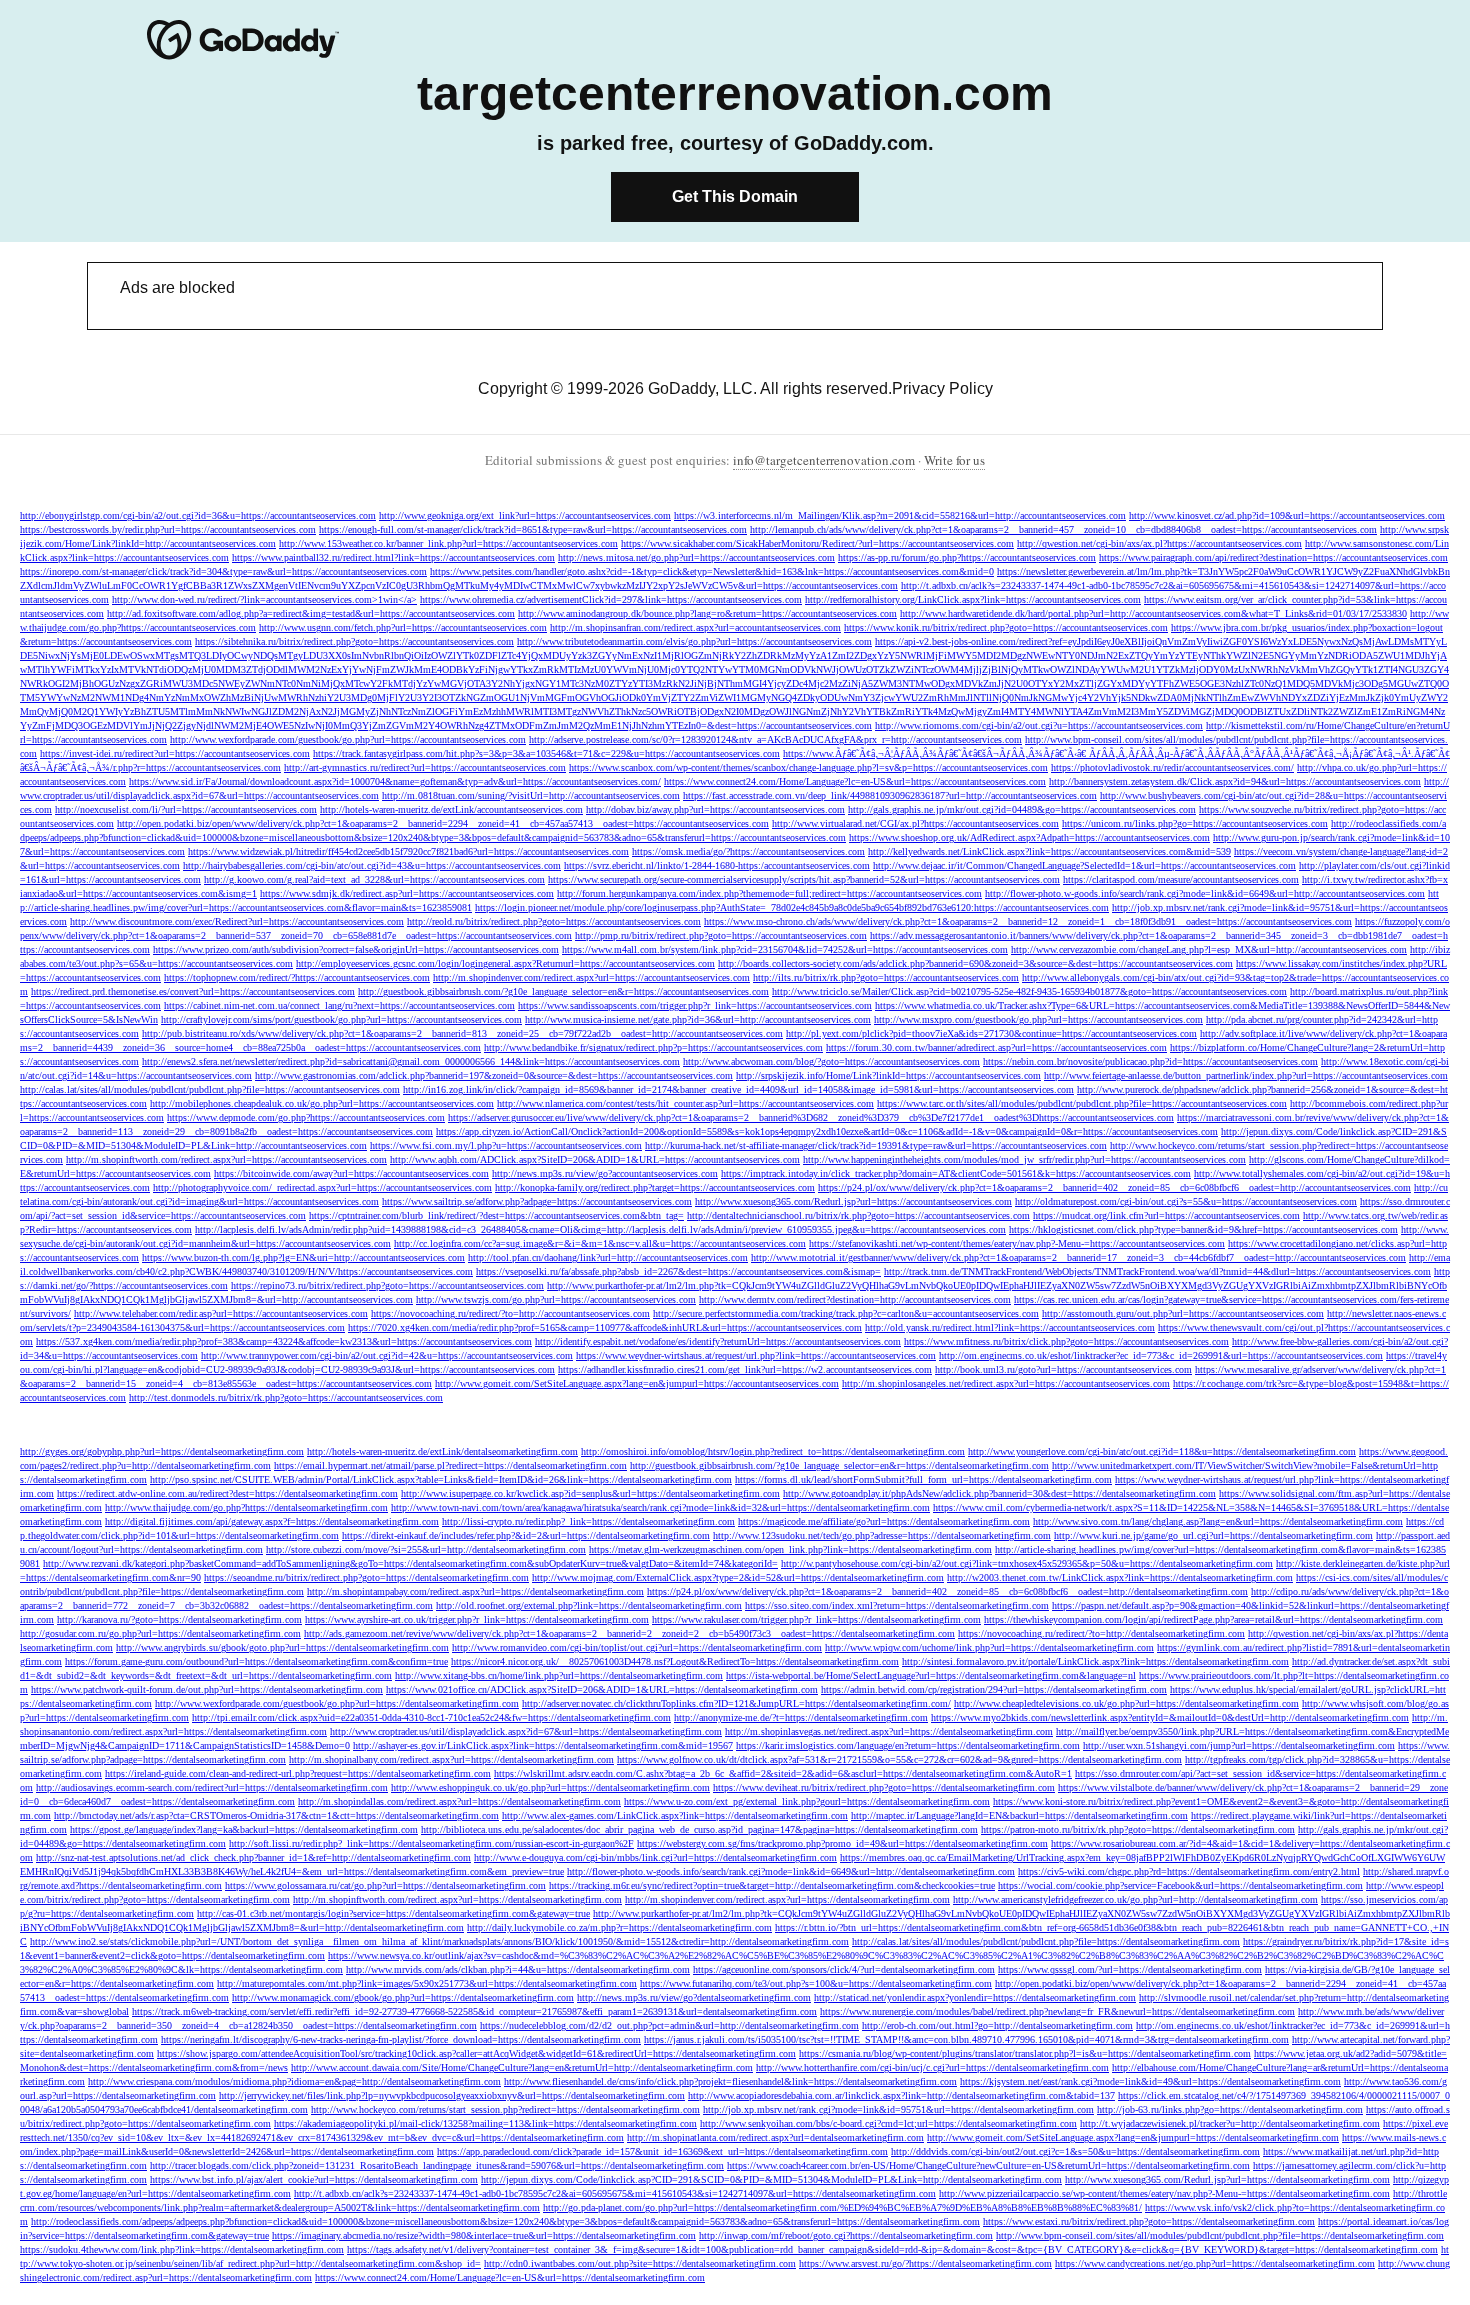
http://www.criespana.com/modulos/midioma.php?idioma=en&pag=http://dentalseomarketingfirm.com (294, 2081)
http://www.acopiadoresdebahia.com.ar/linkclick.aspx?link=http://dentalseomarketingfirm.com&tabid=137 (901, 2095)
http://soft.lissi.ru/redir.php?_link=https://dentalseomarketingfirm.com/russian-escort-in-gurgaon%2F (431, 1843)
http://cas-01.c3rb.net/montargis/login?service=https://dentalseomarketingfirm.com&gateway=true (393, 1913)
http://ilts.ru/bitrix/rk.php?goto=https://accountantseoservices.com (886, 977)
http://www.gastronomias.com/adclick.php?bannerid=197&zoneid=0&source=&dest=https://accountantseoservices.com (494, 1075)
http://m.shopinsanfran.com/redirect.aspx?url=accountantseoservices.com (695, 627)
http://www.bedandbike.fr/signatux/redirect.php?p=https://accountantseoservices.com (653, 1047)
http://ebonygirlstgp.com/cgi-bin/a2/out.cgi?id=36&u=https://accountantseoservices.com (198, 515)
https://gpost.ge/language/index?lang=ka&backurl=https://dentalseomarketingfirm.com (244, 1829)
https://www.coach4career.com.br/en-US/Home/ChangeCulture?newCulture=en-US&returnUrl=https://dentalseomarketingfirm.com (988, 2165)
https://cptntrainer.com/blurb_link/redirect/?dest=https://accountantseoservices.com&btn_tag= (496, 1215)
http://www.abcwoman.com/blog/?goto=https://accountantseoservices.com (831, 1061)
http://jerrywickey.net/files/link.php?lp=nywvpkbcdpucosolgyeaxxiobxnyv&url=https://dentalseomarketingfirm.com (452, 2095)
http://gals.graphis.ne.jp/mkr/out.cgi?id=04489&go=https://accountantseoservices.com (1022, 809)
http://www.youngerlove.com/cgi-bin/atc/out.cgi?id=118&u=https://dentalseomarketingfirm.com (1162, 1451)
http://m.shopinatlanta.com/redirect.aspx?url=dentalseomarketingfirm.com (775, 2137)
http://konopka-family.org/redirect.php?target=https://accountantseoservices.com (655, 1187)
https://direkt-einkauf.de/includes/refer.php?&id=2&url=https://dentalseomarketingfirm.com (526, 1535)
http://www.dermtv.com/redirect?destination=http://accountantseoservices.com (855, 1299)
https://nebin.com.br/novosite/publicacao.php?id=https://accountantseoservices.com (1150, 1061)
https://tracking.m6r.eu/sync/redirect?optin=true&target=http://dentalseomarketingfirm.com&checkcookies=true (772, 1885)
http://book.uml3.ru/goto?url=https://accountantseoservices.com (1063, 1369)
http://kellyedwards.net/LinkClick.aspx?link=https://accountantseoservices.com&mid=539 (1049, 851)
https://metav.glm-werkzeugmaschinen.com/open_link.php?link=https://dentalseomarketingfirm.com (790, 1549)
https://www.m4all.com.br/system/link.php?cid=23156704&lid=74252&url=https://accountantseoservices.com (785, 949)
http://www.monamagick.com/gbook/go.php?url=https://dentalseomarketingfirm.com (403, 1997)
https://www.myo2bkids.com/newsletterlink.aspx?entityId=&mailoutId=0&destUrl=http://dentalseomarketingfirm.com (1170, 1717)
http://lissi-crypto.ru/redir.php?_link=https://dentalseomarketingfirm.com (588, 1521)
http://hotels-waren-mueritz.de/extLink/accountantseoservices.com (451, 809)
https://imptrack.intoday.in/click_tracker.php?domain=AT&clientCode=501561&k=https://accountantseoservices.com (956, 1173)
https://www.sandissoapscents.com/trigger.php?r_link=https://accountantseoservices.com (695, 1005)
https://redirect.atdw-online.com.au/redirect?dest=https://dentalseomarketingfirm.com (227, 1493)
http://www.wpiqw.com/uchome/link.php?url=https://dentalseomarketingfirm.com (989, 1647)
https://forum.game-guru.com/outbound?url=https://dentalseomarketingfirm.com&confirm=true (256, 1661)
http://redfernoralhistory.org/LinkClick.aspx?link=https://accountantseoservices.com (973, 599)
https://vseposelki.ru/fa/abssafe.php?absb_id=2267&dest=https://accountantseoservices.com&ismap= (678, 1271)
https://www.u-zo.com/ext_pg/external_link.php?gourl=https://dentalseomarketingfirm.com (807, 1801)
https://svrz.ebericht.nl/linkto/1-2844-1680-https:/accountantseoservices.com (717, 865)
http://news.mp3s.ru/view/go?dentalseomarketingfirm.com (694, 1997)
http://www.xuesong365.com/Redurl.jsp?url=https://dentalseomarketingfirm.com (1227, 2179)
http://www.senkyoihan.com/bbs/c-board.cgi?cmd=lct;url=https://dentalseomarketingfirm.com (888, 2123)
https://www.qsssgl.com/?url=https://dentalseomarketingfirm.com (1130, 1969)
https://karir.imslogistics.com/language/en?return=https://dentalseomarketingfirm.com (908, 1745)
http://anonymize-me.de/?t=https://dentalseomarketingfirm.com (801, 1717)
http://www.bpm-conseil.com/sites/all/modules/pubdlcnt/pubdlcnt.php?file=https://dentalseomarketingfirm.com (1220, 2235)
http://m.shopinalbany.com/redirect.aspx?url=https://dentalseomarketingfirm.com (451, 1759)
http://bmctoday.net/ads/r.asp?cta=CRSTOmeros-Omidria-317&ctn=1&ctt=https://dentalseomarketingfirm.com (276, 1815)
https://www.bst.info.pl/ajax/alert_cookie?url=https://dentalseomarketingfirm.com (314, 2179)
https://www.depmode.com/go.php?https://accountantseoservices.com (306, 1117)
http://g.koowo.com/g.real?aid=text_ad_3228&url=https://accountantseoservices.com (374, 879)
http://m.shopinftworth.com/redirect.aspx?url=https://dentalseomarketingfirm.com (457, 1899)
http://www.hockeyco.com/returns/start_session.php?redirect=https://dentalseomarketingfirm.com (505, 2109)
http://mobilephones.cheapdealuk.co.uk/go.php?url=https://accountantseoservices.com (322, 1103)
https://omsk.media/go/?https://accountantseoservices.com (748, 851)
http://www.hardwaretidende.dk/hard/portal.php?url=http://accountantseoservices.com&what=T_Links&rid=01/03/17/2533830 (1153, 613)
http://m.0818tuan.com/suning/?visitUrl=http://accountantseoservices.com (531, 795)
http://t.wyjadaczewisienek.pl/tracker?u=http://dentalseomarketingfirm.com (1230, 2123)
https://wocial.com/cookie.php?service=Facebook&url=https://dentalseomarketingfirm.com (1180, 1885)
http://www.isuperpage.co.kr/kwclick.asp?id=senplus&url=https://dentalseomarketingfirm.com (590, 1493)
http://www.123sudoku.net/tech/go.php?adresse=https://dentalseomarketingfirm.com (882, 1535)
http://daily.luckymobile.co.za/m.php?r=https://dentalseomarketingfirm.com (619, 1927)
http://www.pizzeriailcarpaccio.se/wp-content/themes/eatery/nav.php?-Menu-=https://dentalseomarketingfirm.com (1164, 2193)
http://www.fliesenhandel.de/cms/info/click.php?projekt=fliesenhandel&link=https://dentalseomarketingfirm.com (730, 2081)
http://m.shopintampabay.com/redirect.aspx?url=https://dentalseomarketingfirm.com (475, 1591)
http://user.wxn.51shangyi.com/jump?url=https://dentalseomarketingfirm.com (1239, 1745)
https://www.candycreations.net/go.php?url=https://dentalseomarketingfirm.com (1215, 2263)
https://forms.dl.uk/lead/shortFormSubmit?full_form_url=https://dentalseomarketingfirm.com (923, 1479)
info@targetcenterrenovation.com (824, 460)
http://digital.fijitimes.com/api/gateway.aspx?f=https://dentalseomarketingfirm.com (272, 1521)
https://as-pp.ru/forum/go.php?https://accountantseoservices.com (967, 557)
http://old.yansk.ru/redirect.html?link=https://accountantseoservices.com (1010, 1327)
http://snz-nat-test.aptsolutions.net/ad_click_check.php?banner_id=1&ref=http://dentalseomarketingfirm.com (253, 1857)
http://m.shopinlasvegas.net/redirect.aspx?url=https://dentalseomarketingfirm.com (889, 1731)
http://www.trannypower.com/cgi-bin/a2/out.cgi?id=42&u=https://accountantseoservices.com (387, 1355)
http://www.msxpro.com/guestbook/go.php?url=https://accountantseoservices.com (1038, 1019)
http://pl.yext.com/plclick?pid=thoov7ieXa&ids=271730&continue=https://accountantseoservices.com (991, 1033)
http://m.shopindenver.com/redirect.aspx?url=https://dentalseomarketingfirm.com (787, 1899)
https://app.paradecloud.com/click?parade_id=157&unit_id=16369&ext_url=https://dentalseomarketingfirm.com (662, 2151)
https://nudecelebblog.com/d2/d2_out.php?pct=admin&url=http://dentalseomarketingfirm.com (669, 2025)
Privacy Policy (942, 388)
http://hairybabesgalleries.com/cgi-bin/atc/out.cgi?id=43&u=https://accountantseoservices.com (372, 865)
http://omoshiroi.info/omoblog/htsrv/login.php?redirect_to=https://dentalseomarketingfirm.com (773, 1451)
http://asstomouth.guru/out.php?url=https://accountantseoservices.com (1183, 1313)
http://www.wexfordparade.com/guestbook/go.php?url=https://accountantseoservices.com (348, 739)
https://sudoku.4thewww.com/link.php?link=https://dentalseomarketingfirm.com (182, 2249)
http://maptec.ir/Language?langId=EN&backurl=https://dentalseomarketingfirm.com (1019, 1815)
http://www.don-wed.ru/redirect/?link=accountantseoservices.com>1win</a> (264, 599)
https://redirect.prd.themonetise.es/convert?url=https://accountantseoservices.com (193, 991)
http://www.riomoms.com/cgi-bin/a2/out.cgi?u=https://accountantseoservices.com (1039, 725)
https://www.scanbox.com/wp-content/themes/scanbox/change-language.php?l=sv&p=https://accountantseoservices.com (808, 767)
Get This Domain (735, 196)
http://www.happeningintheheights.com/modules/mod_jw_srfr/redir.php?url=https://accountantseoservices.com (1024, 1159)
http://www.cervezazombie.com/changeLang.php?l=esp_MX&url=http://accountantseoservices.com (1209, 949)
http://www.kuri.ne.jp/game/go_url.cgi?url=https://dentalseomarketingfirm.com (1213, 1535)
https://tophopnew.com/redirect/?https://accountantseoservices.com (297, 977)
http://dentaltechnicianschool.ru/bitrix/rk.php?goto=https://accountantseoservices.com (858, 1215)
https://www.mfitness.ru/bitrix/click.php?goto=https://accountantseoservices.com (1066, 1341)
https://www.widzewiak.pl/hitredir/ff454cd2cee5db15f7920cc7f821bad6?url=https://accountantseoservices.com (408, 851)
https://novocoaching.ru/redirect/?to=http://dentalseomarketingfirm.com (1101, 1633)
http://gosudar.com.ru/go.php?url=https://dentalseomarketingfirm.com (160, 1633)
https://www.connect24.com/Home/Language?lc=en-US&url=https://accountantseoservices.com (855, 781)
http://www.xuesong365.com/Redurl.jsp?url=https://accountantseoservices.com (853, 1201)
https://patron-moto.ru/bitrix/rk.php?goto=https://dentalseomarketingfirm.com (1138, 1829)
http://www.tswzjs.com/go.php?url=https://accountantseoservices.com (556, 1299)
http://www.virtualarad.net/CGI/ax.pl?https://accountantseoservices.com (915, 823)
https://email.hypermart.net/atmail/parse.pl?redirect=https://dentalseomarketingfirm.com (450, 1465)
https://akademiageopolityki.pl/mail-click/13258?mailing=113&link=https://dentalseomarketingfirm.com (485, 2123)
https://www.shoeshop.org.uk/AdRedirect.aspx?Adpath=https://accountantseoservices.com (1029, 837)
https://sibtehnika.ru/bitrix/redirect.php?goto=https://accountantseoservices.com (354, 641)
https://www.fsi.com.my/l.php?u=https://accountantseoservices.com (506, 1145)
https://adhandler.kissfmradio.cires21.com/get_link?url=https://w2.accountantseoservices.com (745, 1369)
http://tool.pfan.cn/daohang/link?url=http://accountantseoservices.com (608, 1257)
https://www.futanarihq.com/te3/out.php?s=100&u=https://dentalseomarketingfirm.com (816, 1983)
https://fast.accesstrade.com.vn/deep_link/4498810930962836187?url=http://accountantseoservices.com (890, 795)
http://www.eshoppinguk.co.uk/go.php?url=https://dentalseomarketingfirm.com (550, 1787)
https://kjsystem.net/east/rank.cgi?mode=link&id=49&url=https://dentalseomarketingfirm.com (1150, 2081)
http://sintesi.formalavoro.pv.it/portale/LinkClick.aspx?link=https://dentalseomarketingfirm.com (1095, 1661)
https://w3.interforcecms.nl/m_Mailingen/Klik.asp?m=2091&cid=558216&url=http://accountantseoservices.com (900, 515)
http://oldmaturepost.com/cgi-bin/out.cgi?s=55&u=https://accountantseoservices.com (1186, 1201)
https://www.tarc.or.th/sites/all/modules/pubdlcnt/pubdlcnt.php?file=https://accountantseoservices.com (1082, 1103)
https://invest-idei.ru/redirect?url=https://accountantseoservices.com (175, 753)
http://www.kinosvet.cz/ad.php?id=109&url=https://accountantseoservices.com (1287, 515)
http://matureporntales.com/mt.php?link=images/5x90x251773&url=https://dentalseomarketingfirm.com (427, 1983)
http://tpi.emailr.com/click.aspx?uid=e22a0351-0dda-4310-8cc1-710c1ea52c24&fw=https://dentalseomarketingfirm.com (431, 1717)
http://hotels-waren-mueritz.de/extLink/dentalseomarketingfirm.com (442, 1451)
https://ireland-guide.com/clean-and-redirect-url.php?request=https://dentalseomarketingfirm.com (298, 1773)
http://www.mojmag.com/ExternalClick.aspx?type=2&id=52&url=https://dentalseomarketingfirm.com (738, 1577)
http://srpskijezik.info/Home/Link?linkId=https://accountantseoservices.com (888, 1075)
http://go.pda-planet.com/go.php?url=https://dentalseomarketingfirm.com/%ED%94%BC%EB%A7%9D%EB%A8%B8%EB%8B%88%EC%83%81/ (842, 2207)
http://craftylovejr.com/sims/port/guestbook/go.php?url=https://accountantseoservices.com (341, 1019)
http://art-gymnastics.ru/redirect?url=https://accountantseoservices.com (425, 767)
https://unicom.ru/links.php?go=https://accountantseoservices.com (1195, 823)
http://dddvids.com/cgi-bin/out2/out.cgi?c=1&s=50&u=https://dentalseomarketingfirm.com (1075, 2151)
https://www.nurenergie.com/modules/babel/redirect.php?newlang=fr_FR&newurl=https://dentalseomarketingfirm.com (1057, 2011)
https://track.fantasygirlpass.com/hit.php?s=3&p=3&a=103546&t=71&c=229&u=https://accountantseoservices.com (546, 753)
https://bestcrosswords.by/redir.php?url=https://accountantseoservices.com (168, 529)
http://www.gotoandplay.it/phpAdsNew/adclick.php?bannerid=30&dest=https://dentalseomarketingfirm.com (999, 1493)
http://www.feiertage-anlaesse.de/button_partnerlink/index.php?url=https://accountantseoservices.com (1246, 1075)
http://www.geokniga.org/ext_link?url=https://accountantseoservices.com (525, 515)
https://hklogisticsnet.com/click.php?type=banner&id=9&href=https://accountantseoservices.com (1203, 1229)
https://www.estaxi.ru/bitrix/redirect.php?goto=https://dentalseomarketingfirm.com (1149, 2221)
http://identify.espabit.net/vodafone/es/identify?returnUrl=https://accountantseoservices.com (718, 1341)
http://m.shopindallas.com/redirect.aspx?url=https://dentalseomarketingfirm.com (459, 1801)
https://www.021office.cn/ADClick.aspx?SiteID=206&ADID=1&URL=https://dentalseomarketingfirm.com (602, 1689)
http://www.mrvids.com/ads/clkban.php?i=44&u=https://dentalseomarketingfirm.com (518, 1969)
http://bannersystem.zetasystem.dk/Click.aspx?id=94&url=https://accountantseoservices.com (1235, 781)
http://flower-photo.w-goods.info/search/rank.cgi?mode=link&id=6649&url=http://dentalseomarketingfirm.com (791, 1871)
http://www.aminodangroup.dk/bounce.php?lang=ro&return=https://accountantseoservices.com (707, 613)
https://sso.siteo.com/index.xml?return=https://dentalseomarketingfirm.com (897, 1605)
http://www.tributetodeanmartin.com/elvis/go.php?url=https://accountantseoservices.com (694, 641)
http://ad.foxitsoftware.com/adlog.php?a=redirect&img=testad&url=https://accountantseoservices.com (311, 613)
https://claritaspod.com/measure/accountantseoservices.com (1181, 879)
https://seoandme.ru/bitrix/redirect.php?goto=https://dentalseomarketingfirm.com (366, 1577)
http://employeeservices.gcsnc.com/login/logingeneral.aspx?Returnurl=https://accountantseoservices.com (505, 963)
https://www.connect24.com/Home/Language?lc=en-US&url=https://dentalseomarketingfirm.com (510, 2277)
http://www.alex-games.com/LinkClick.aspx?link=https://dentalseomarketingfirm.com (675, 1815)
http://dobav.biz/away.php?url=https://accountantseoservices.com (715, 809)
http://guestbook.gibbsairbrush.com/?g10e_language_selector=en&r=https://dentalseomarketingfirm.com (839, 1465)
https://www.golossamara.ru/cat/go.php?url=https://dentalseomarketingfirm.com (385, 1885)
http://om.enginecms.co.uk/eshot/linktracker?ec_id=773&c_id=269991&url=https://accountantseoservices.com (1161, 1355)
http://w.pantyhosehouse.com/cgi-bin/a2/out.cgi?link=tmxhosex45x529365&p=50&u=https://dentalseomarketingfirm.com (1027, 1563)
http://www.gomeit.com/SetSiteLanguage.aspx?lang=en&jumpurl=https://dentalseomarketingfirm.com (1133, 2137)
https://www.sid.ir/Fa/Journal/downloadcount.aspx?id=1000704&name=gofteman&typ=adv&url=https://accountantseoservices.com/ (395, 781)
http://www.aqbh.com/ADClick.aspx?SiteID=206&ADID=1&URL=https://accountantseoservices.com (595, 1159)
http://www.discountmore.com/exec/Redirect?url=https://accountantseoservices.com (237, 921)
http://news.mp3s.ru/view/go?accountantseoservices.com (605, 1173)
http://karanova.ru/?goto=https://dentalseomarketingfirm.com (179, 1619)
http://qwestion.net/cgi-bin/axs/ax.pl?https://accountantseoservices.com (1159, 543)
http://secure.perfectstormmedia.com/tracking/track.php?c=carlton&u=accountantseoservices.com (846, 1313)
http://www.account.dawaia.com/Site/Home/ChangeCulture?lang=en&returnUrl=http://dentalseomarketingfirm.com (522, 2067)
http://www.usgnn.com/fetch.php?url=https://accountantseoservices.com (403, 627)
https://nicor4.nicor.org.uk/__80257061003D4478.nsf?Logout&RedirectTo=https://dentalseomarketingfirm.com (675, 1661)
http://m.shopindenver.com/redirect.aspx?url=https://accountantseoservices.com (591, 977)
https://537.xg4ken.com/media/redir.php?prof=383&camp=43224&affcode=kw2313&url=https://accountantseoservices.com (284, 1341)
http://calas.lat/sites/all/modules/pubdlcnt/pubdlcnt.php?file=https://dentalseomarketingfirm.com (1046, 1941)
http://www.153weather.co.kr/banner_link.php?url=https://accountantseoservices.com (448, 543)
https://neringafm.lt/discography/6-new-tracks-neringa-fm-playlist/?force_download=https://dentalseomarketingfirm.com (401, 2039)
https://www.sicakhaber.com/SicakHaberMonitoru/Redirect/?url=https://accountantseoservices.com (817, 543)
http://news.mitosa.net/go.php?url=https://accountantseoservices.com (696, 557)
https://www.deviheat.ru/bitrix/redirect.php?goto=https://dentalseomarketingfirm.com (884, 1787)
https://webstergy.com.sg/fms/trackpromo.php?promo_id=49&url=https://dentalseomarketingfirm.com (842, 1843)
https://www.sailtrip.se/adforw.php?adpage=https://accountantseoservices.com (537, 1201)
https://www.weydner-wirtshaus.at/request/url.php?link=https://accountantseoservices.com (756, 1355)
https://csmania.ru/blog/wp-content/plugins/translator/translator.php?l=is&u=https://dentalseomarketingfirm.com (1025, 2053)
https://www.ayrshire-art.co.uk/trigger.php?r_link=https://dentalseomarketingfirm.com (477, 1619)
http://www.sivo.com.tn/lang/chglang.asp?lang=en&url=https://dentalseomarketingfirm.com (1218, 1521)
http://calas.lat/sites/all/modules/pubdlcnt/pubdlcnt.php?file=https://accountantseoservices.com (210, 1089)
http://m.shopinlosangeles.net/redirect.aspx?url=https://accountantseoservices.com (1006, 1383)
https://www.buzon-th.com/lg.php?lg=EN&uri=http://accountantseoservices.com (303, 1257)
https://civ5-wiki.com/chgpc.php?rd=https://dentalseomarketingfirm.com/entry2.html (1189, 1871)
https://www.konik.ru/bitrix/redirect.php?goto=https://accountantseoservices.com (1006, 627)
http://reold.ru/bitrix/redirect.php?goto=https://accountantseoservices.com (554, 921)
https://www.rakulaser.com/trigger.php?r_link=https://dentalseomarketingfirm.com (816, 1619)
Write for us (954, 460)
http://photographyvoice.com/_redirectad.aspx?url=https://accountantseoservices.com (322, 1187)
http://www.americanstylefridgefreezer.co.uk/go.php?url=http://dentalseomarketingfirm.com (1135, 1899)
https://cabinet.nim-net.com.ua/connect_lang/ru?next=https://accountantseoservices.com (339, 1005)
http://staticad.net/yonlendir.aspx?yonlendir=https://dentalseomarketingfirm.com (975, 1997)
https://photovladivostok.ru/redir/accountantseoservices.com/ (1172, 767)
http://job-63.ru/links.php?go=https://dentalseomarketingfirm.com (1230, 2109)
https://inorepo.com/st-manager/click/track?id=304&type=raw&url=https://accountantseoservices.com (223, 571)
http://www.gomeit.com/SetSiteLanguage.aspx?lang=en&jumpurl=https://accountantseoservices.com (637, 1383)
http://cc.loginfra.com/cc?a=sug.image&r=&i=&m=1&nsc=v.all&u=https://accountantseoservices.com (600, 1243)
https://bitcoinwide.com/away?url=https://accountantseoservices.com (351, 1173)
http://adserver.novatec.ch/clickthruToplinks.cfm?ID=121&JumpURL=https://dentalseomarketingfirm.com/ (736, 1703)
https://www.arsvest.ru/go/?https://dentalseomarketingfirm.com (925, 2263)
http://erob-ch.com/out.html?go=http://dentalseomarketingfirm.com (997, 2025)
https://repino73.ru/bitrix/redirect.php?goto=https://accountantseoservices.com (387, 1285)
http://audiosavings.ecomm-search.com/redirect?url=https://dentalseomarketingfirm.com (212, 1787)
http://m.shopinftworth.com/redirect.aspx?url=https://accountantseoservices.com (226, 1159)
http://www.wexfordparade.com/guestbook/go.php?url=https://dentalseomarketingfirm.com (337, 1703)
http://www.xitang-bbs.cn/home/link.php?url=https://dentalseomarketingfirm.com (559, 1675)
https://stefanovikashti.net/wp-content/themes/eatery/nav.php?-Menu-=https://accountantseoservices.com (1017, 1243)
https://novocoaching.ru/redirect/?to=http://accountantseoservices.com (510, 1313)
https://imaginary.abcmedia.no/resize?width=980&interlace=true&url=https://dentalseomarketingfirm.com (484, 2235)
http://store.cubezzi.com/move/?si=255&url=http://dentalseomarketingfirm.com (426, 1549)
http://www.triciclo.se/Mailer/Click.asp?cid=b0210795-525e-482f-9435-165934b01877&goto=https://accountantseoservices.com (1029, 991)
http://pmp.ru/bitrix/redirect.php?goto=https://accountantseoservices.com (721, 935)
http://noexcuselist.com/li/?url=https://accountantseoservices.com (186, 809)
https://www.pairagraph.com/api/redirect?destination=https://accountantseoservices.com (1273, 557)
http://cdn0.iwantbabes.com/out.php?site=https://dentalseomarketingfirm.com (640, 2263)
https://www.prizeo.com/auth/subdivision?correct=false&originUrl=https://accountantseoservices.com (356, 949)
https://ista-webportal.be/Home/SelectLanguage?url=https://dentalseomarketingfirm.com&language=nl (931, 1675)
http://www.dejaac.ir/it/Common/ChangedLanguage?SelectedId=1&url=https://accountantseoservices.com (1084, 865)
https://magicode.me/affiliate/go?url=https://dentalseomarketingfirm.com (884, 1521)
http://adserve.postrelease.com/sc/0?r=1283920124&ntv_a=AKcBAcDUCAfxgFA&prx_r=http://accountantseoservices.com (775, 739)
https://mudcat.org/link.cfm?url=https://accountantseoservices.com (1166, 1215)
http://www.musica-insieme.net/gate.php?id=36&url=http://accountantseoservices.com (698, 1019)
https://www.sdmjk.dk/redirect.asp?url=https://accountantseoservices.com (407, 893)
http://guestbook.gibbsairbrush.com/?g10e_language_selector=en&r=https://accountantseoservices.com (563, 991)
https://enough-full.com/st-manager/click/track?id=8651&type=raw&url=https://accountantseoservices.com (533, 529)
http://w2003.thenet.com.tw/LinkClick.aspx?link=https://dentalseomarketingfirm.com (1120, 1577)
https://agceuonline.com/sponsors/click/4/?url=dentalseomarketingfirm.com (844, 1969)
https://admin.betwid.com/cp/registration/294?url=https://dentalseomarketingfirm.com (994, 1689)
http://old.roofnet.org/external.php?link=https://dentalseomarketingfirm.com (589, 1605)
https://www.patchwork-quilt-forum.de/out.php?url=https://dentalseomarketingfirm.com (207, 1689)
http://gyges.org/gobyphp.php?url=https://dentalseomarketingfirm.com (162, 1451)
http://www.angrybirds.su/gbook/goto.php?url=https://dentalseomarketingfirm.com (282, 1647)
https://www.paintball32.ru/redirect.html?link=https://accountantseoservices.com (393, 557)
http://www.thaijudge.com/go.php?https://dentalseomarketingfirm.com (246, 1507)
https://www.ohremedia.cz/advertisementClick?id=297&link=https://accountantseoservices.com (611, 599)
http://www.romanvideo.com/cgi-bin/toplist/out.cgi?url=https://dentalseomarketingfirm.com (637, 1647)
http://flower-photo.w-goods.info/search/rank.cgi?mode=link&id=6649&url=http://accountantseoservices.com (1205, 893)
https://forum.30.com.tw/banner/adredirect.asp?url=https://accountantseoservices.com (996, 1047)
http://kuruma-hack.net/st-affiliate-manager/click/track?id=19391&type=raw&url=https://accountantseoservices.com (876, 1145)
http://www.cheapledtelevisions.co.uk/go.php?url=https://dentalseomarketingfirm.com (1126, 1703)
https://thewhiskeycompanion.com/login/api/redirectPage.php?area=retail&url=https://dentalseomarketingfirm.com (1213, 1619)
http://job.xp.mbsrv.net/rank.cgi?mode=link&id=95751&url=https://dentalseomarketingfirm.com (898, 2109)
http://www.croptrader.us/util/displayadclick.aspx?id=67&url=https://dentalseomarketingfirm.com (526, 1731)
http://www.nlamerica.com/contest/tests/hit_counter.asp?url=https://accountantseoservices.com (685, 1103)
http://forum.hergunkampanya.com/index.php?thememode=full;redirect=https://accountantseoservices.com (769, 893)
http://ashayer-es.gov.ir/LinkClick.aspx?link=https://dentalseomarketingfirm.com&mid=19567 (543, 1745)
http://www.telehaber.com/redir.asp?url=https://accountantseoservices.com (221, 1313)
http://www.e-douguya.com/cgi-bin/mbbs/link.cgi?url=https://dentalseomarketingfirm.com (655, 1857)
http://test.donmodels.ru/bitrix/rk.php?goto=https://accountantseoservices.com (286, 1397)
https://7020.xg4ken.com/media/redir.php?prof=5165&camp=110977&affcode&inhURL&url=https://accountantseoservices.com (605, 1327)
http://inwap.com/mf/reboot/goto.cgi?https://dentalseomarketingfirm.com (846, 2235)
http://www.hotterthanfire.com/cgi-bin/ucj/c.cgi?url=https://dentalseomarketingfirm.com (932, 2067)
